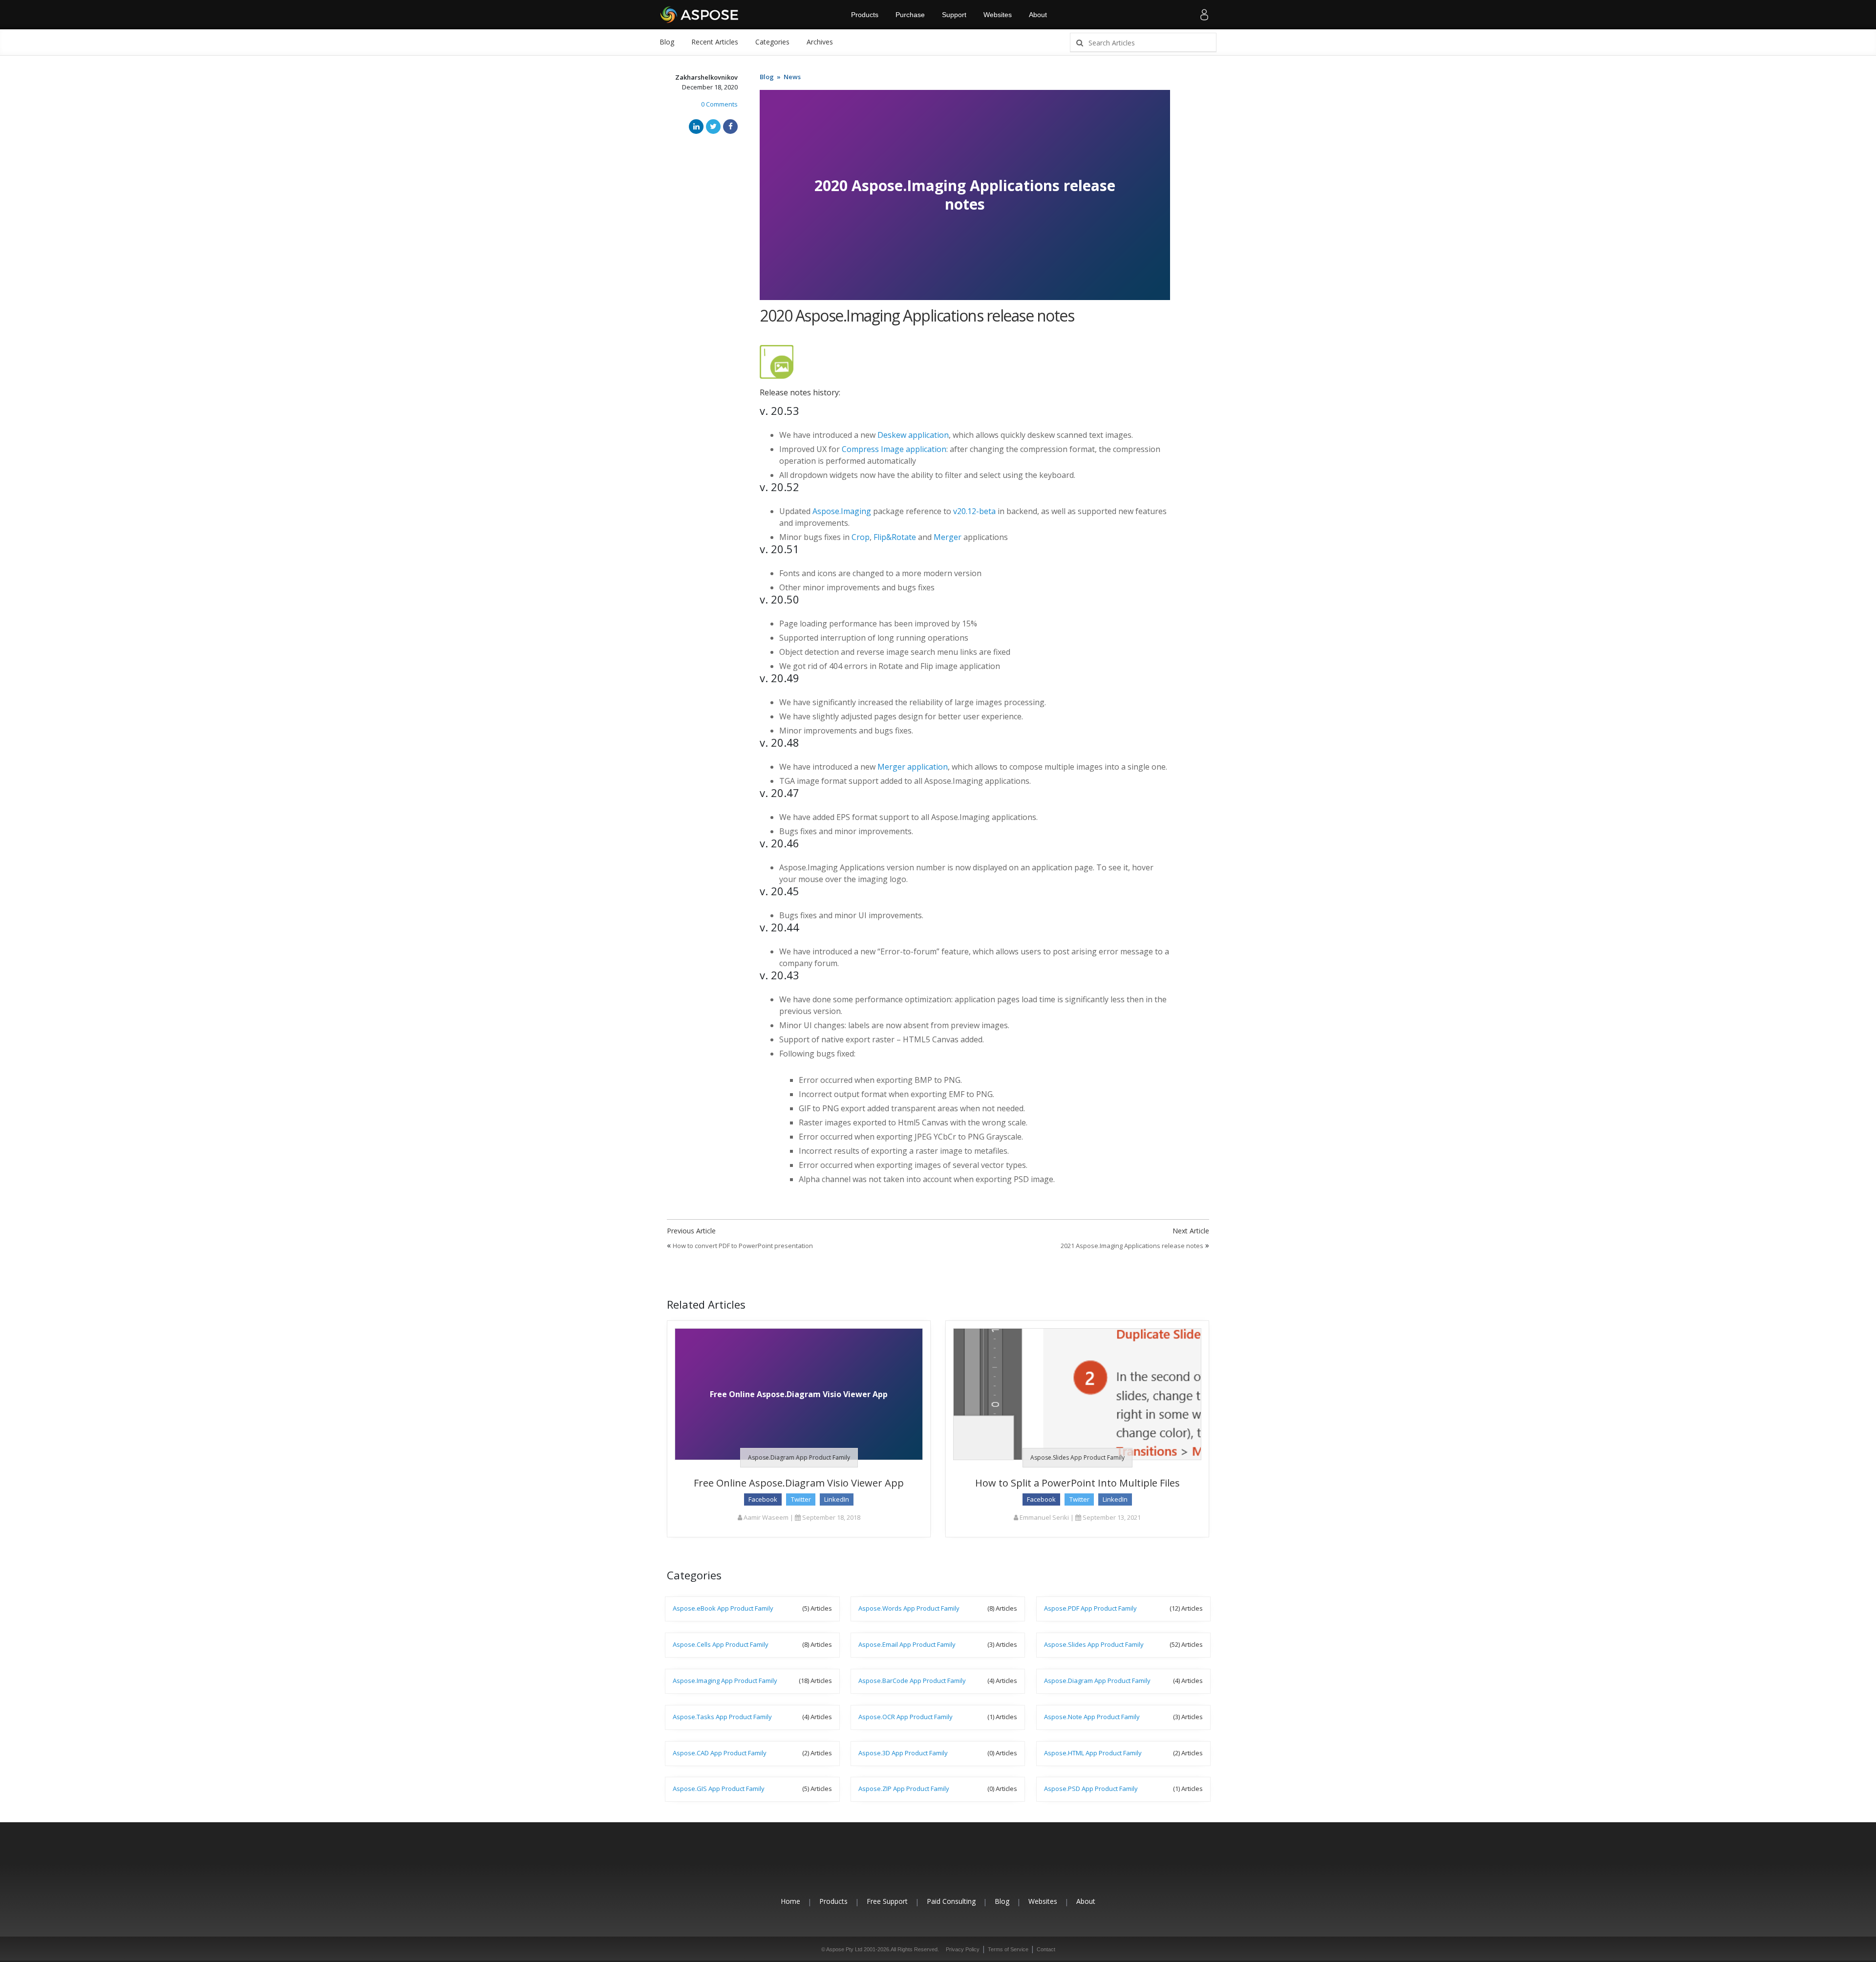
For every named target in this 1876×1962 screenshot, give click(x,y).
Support (954, 15)
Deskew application (913, 435)
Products (865, 15)
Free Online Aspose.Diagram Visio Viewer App (799, 1483)
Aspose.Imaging (842, 511)
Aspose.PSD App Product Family (1091, 1789)
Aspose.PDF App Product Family (1090, 1608)
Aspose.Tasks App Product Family (722, 1717)
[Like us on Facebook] (916, 1865)
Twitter (801, 1499)
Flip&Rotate (895, 537)
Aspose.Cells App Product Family (721, 1644)
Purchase (910, 15)
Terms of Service (1008, 1949)
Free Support (887, 1901)
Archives (820, 42)
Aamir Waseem (765, 1517)
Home (790, 1901)
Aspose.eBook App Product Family (723, 1608)
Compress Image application (894, 449)
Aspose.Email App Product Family (907, 1644)
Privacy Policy (963, 1949)
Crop (861, 537)
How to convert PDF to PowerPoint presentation (743, 1246)
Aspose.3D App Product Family (903, 1753)
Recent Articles (715, 42)
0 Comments (719, 104)
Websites (998, 15)
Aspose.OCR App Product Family (906, 1717)
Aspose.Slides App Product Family (1077, 1457)
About (1038, 15)
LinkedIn (837, 1499)
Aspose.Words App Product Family (909, 1608)
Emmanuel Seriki (1044, 1517)
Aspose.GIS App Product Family (719, 1789)
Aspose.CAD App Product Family (720, 1753)
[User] (1204, 15)
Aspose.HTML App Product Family (1093, 1753)
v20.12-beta (974, 511)
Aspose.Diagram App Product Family (799, 1457)
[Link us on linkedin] (960, 1865)
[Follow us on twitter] (938, 1865)
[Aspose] (700, 15)
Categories (772, 42)
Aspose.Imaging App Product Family (725, 1681)
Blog (667, 42)
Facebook (763, 1499)
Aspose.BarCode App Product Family (912, 1681)
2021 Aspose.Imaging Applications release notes (1132, 1246)
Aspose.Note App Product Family (1092, 1717)
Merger (948, 537)
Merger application (913, 767)
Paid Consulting (951, 1901)
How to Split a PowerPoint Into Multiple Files (1077, 1483)
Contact (1046, 1949)
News (792, 77)
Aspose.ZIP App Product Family (904, 1789)
